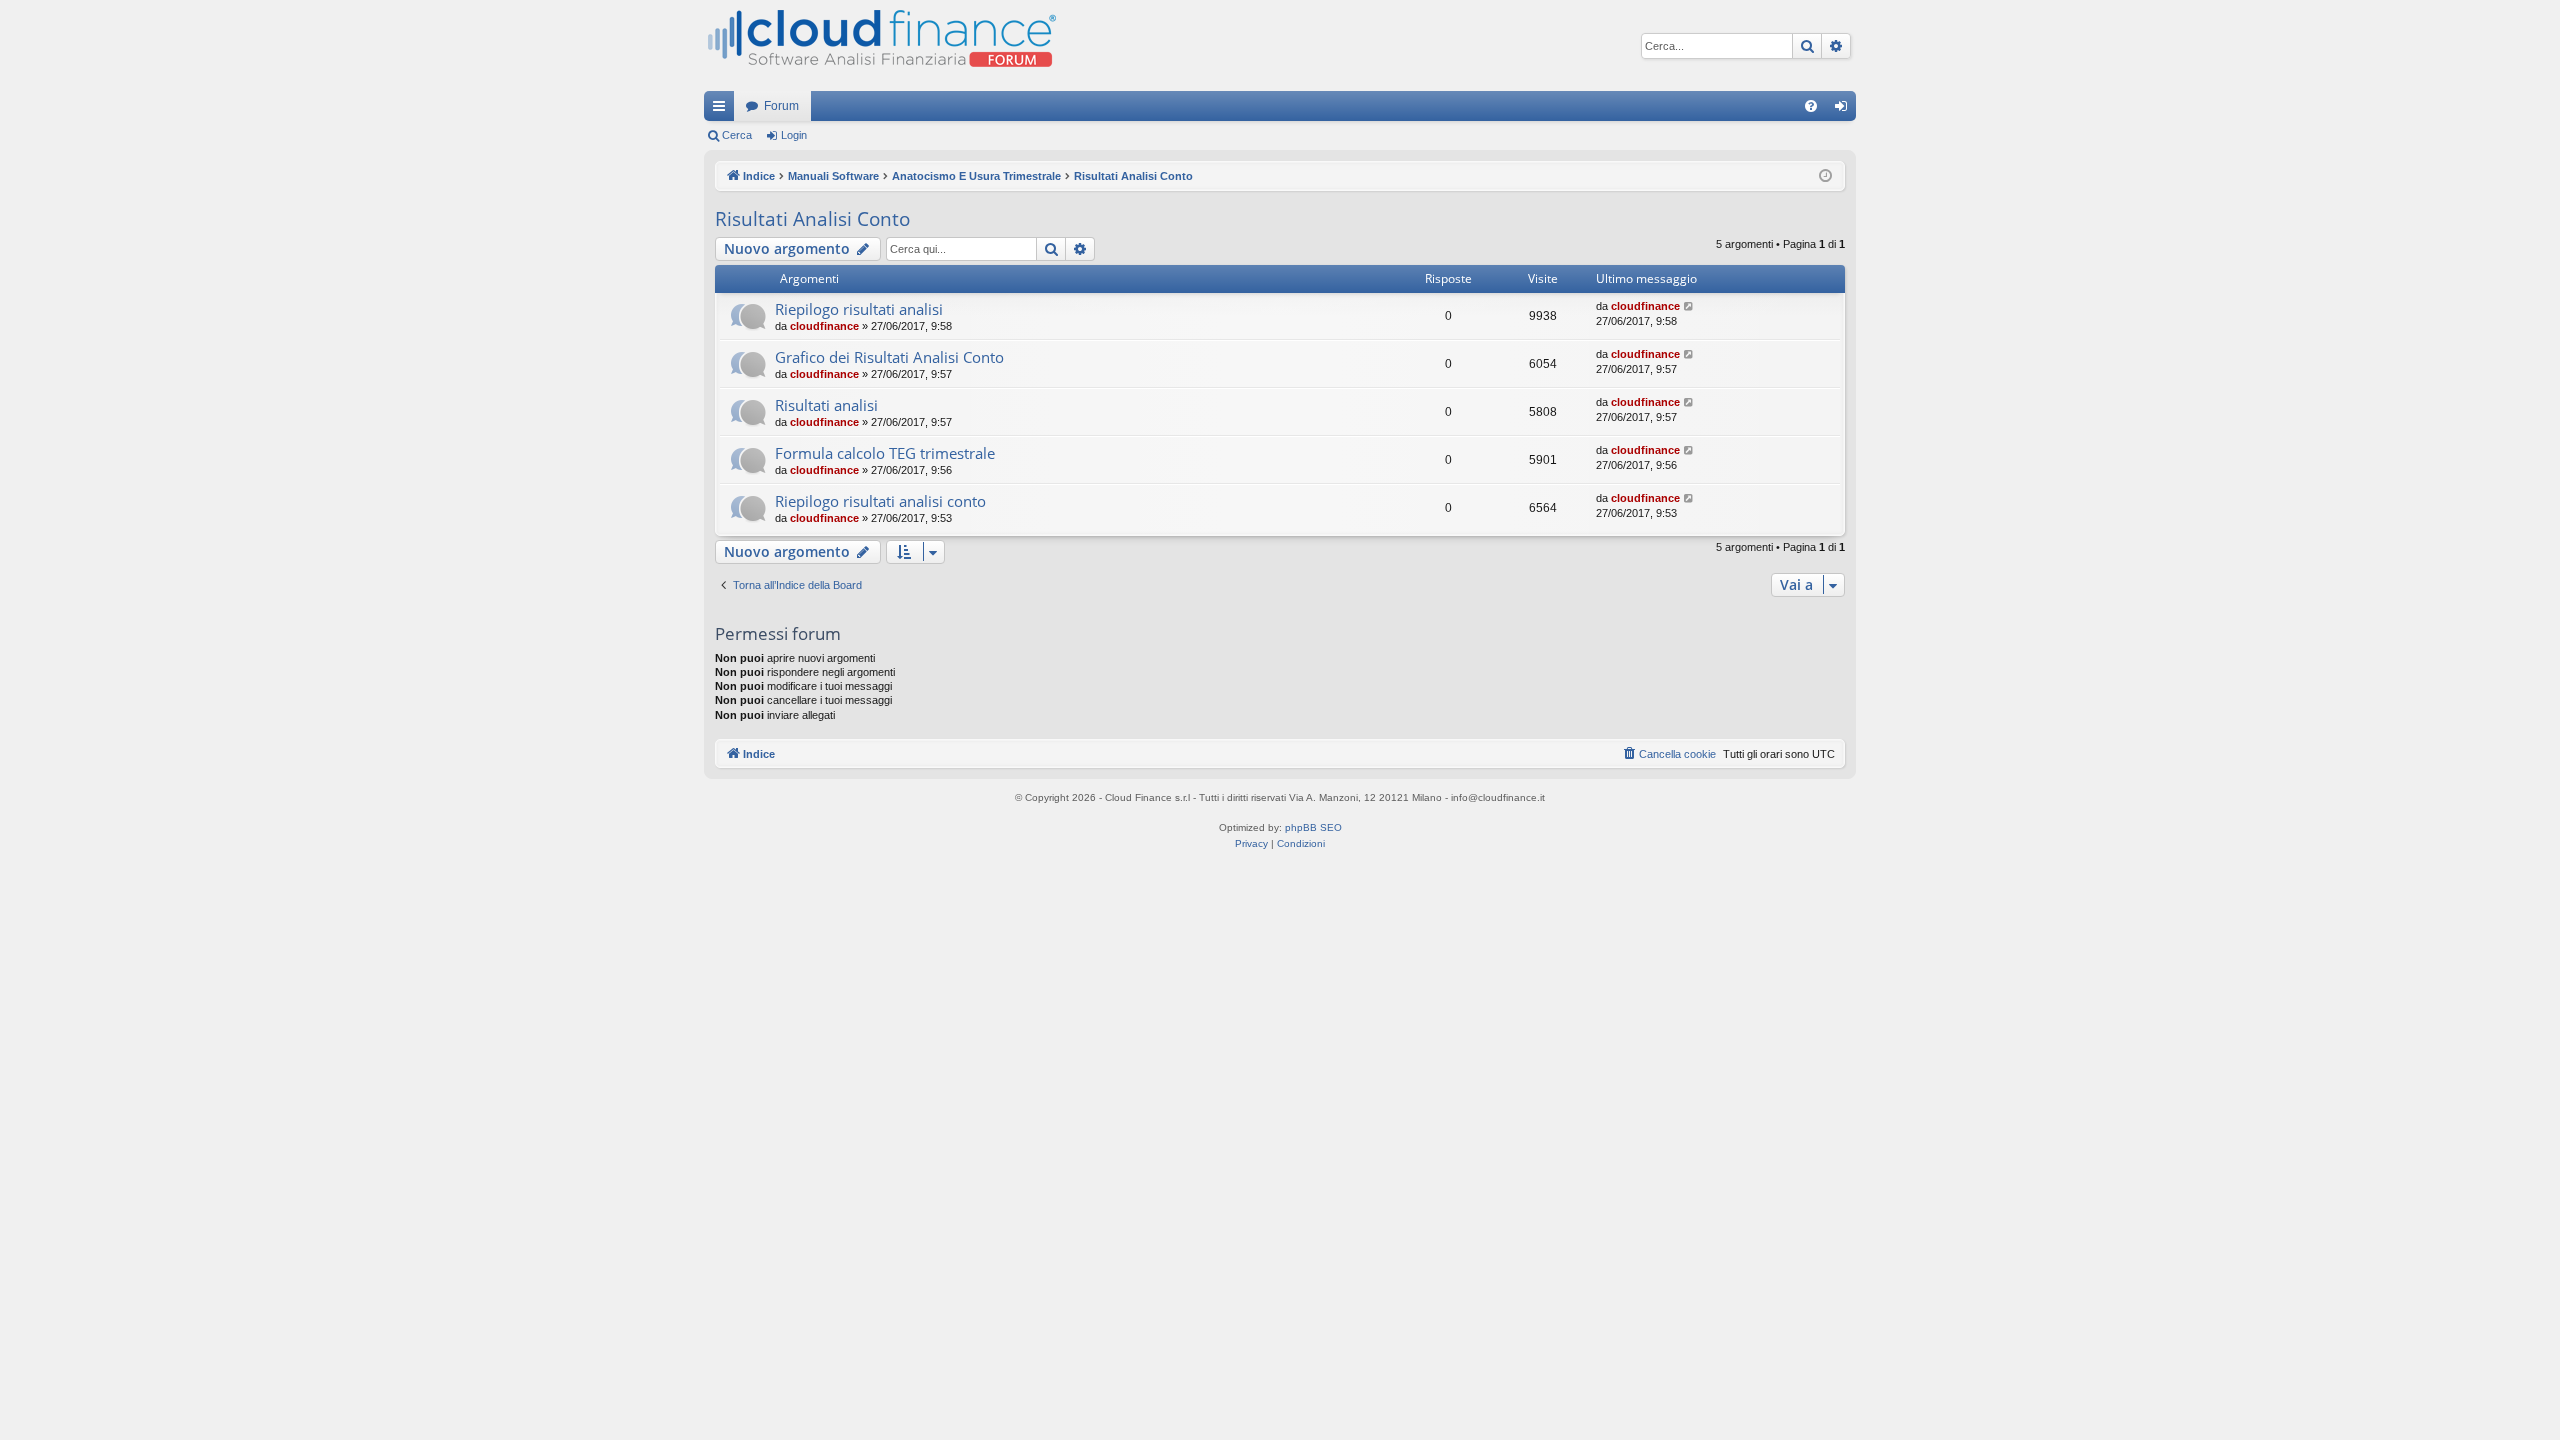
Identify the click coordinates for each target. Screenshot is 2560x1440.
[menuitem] (1811, 106)
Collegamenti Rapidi (723, 110)
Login (794, 135)
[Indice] (880, 45)
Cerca (737, 135)
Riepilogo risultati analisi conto (880, 501)
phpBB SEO (1313, 827)
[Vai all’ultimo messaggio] (1689, 306)
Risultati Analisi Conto (812, 219)
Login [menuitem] (1845, 110)
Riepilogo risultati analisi (859, 309)
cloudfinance (824, 326)
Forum (781, 106)
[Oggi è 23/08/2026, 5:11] (1825, 176)
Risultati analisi (826, 405)
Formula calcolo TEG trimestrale (885, 453)
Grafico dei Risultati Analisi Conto (889, 357)
